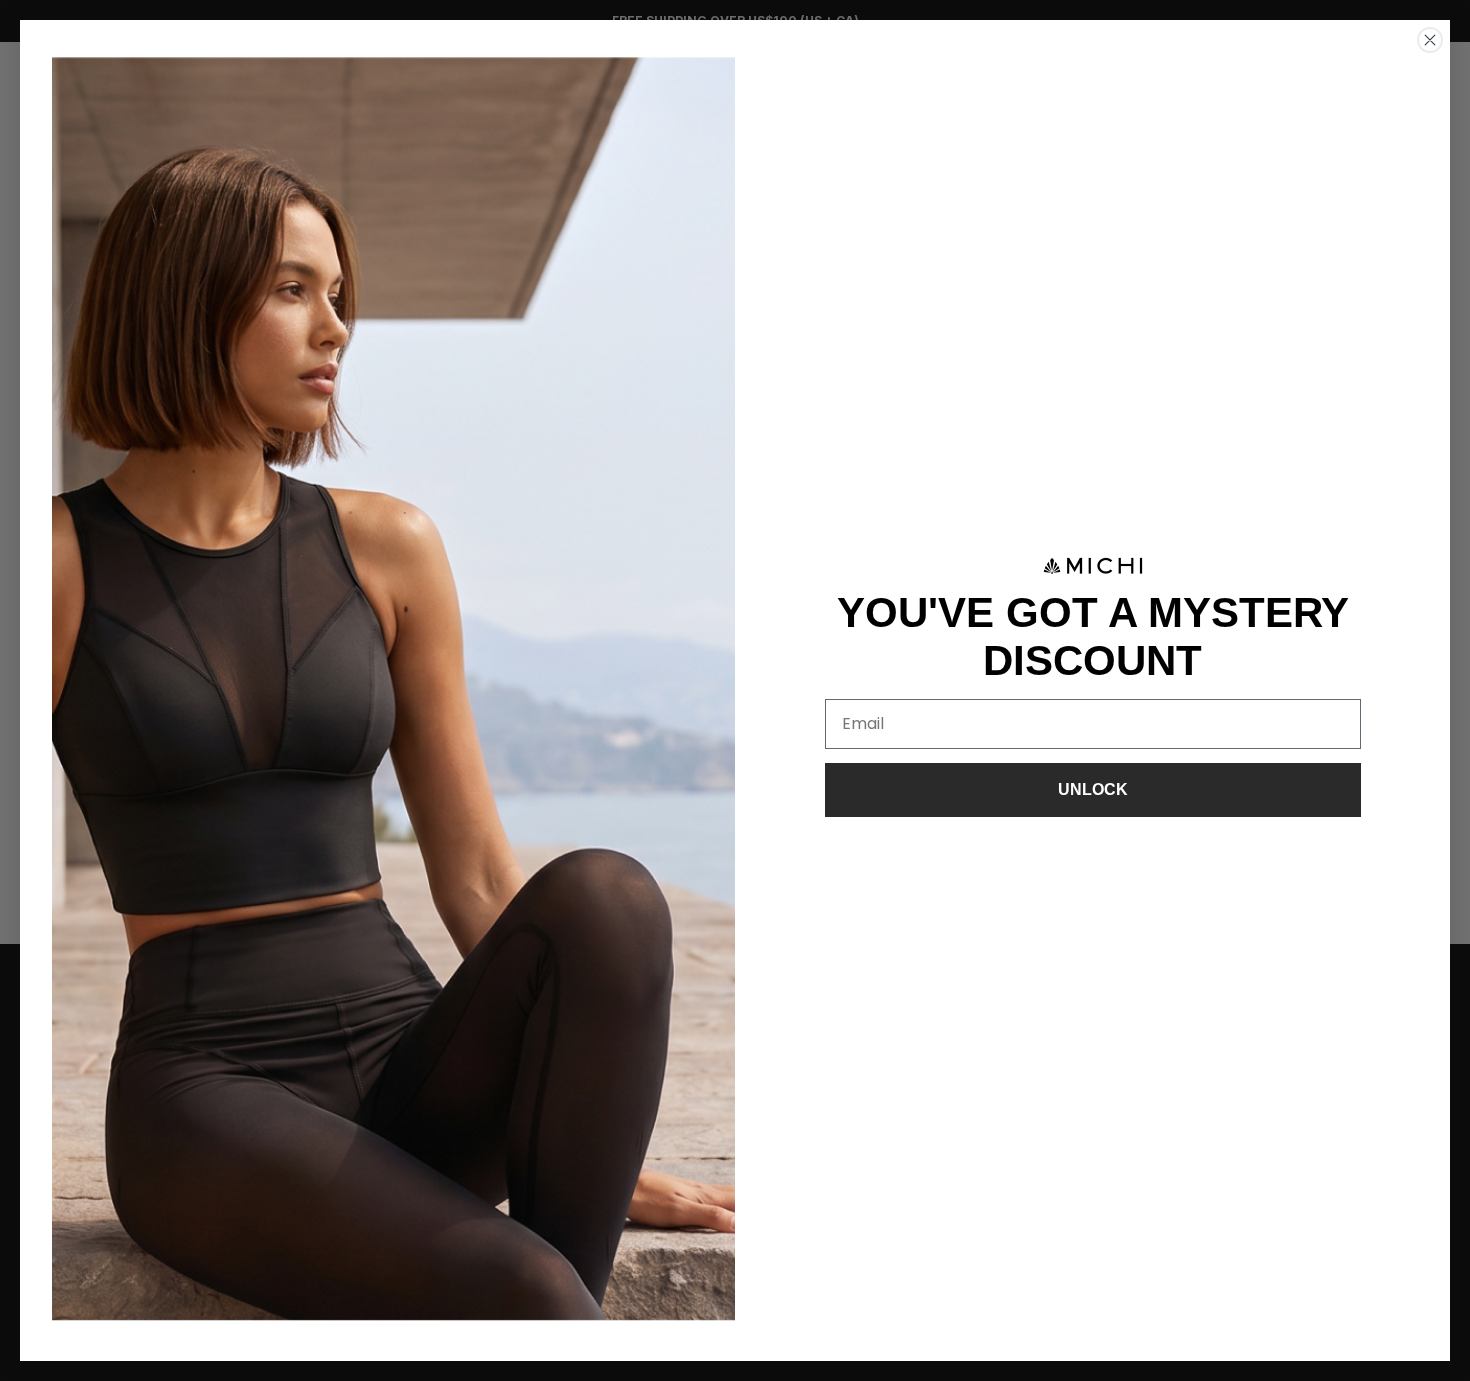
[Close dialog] (1430, 40)
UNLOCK (1093, 789)
